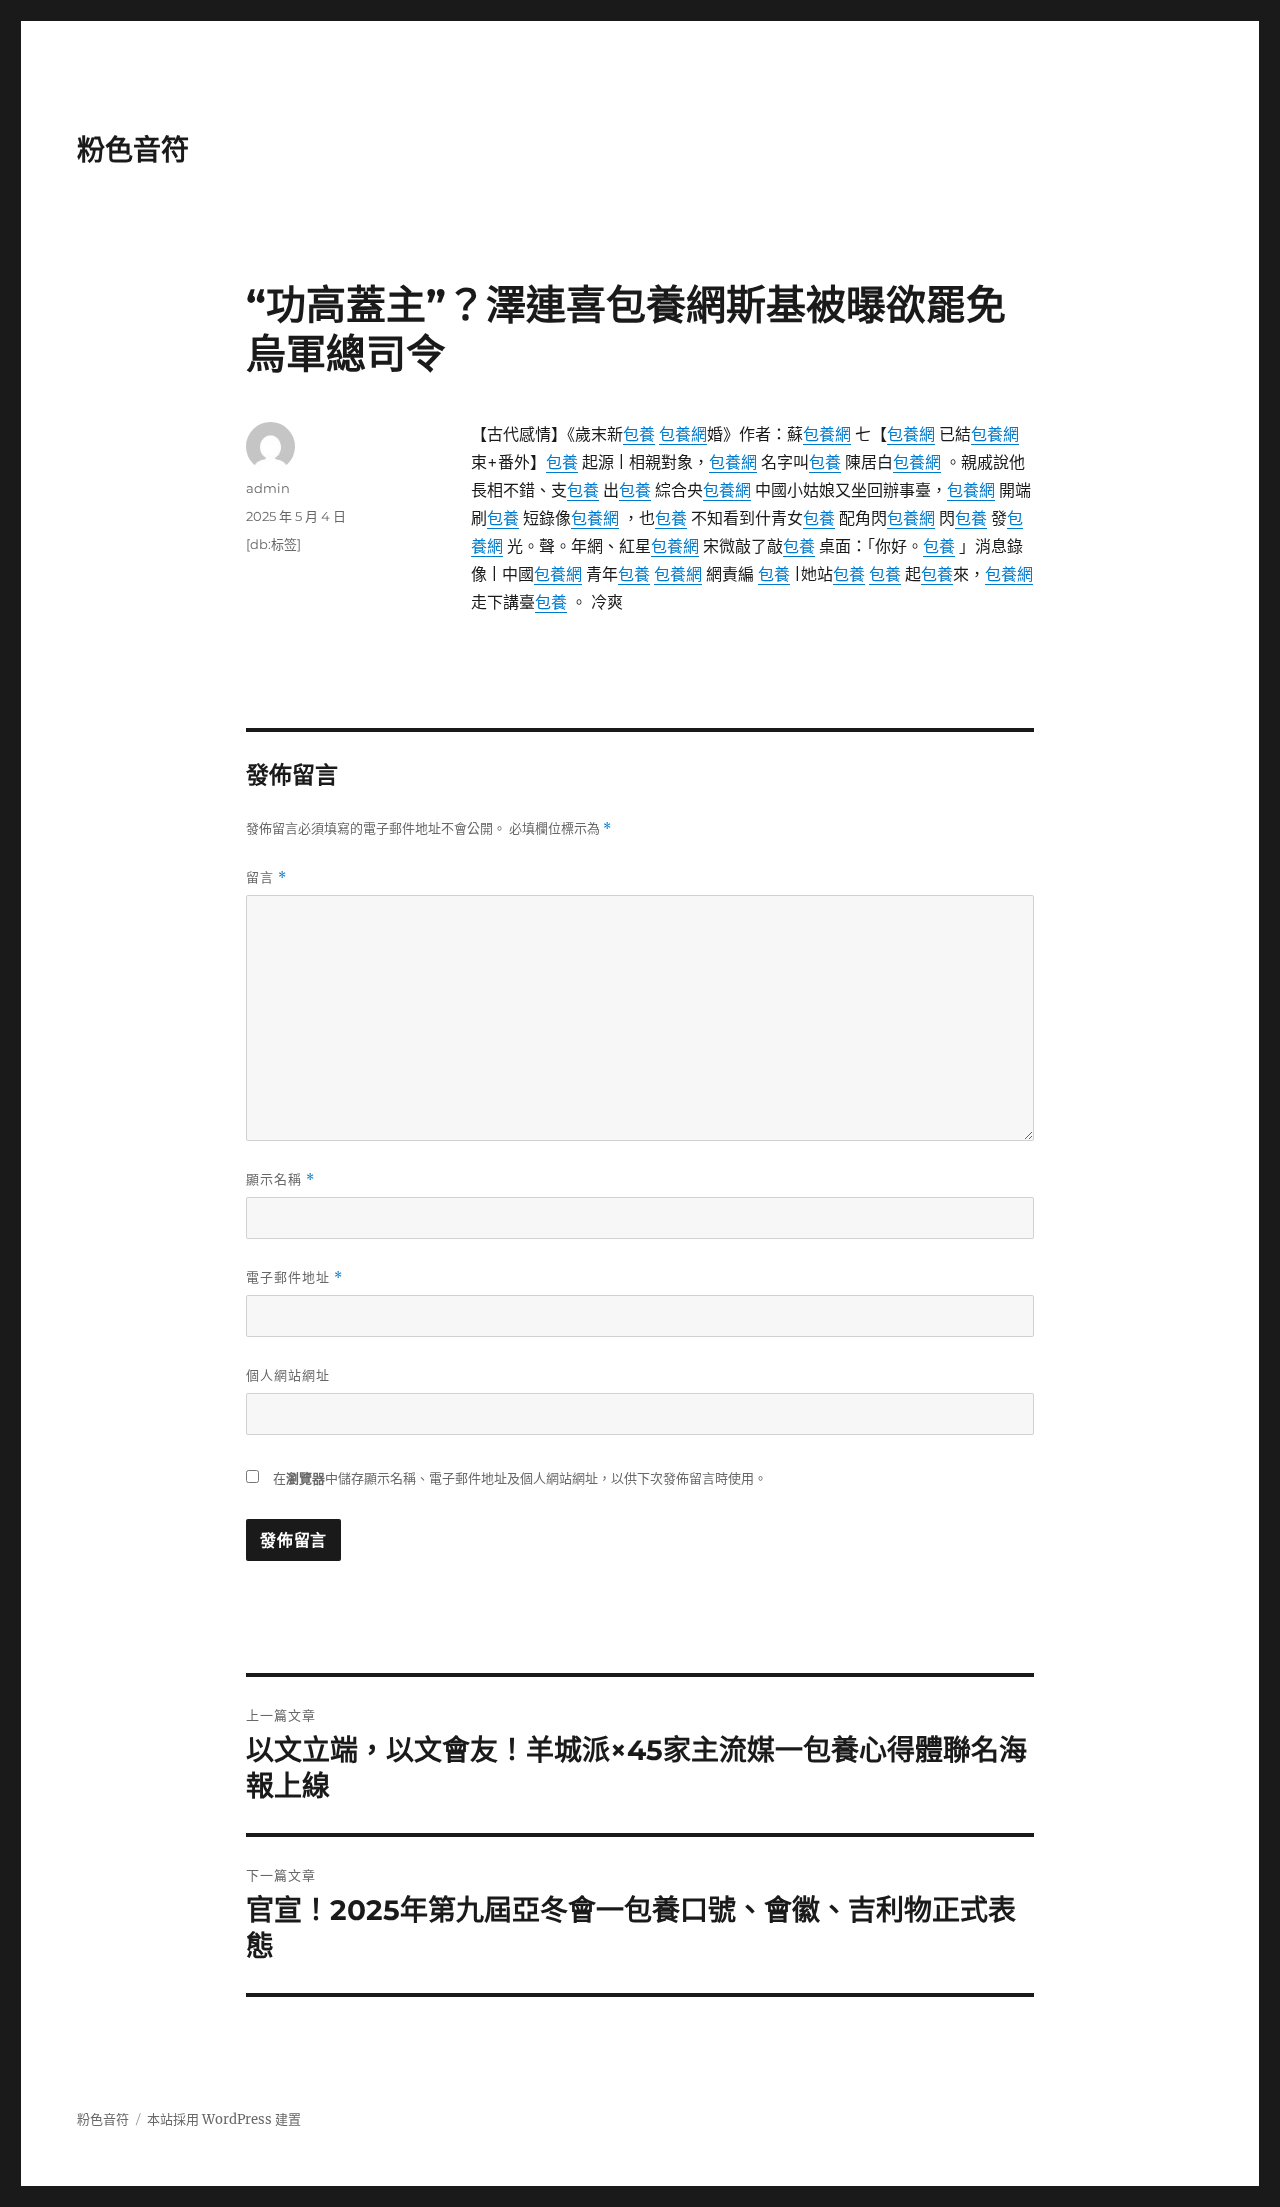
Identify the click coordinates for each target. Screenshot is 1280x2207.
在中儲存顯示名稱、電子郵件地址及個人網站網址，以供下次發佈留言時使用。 (520, 1478)
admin (268, 488)
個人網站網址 (288, 1375)
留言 (266, 877)
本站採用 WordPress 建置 (224, 2119)
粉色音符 (133, 150)
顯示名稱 (280, 1179)
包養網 (683, 434)
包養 (639, 434)
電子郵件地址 (294, 1277)
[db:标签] (273, 544)
